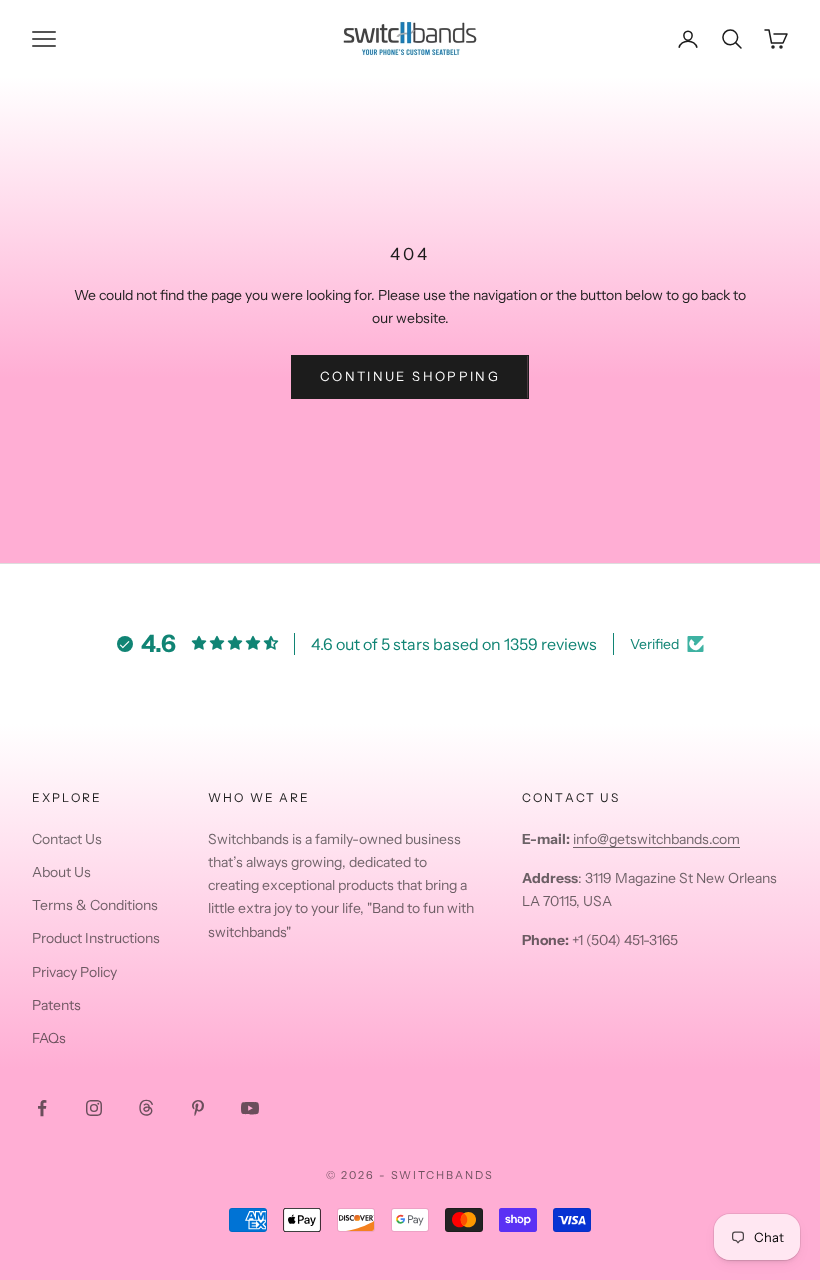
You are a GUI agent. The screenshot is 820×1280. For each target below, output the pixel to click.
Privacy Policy (74, 972)
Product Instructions (96, 938)
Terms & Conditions (95, 905)
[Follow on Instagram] (94, 1108)
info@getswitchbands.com (656, 839)
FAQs (49, 1038)
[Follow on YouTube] (250, 1108)
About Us (61, 872)
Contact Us (67, 839)
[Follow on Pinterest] (198, 1108)
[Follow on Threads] (146, 1108)
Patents (56, 1005)
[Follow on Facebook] (42, 1108)
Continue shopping (410, 376)
